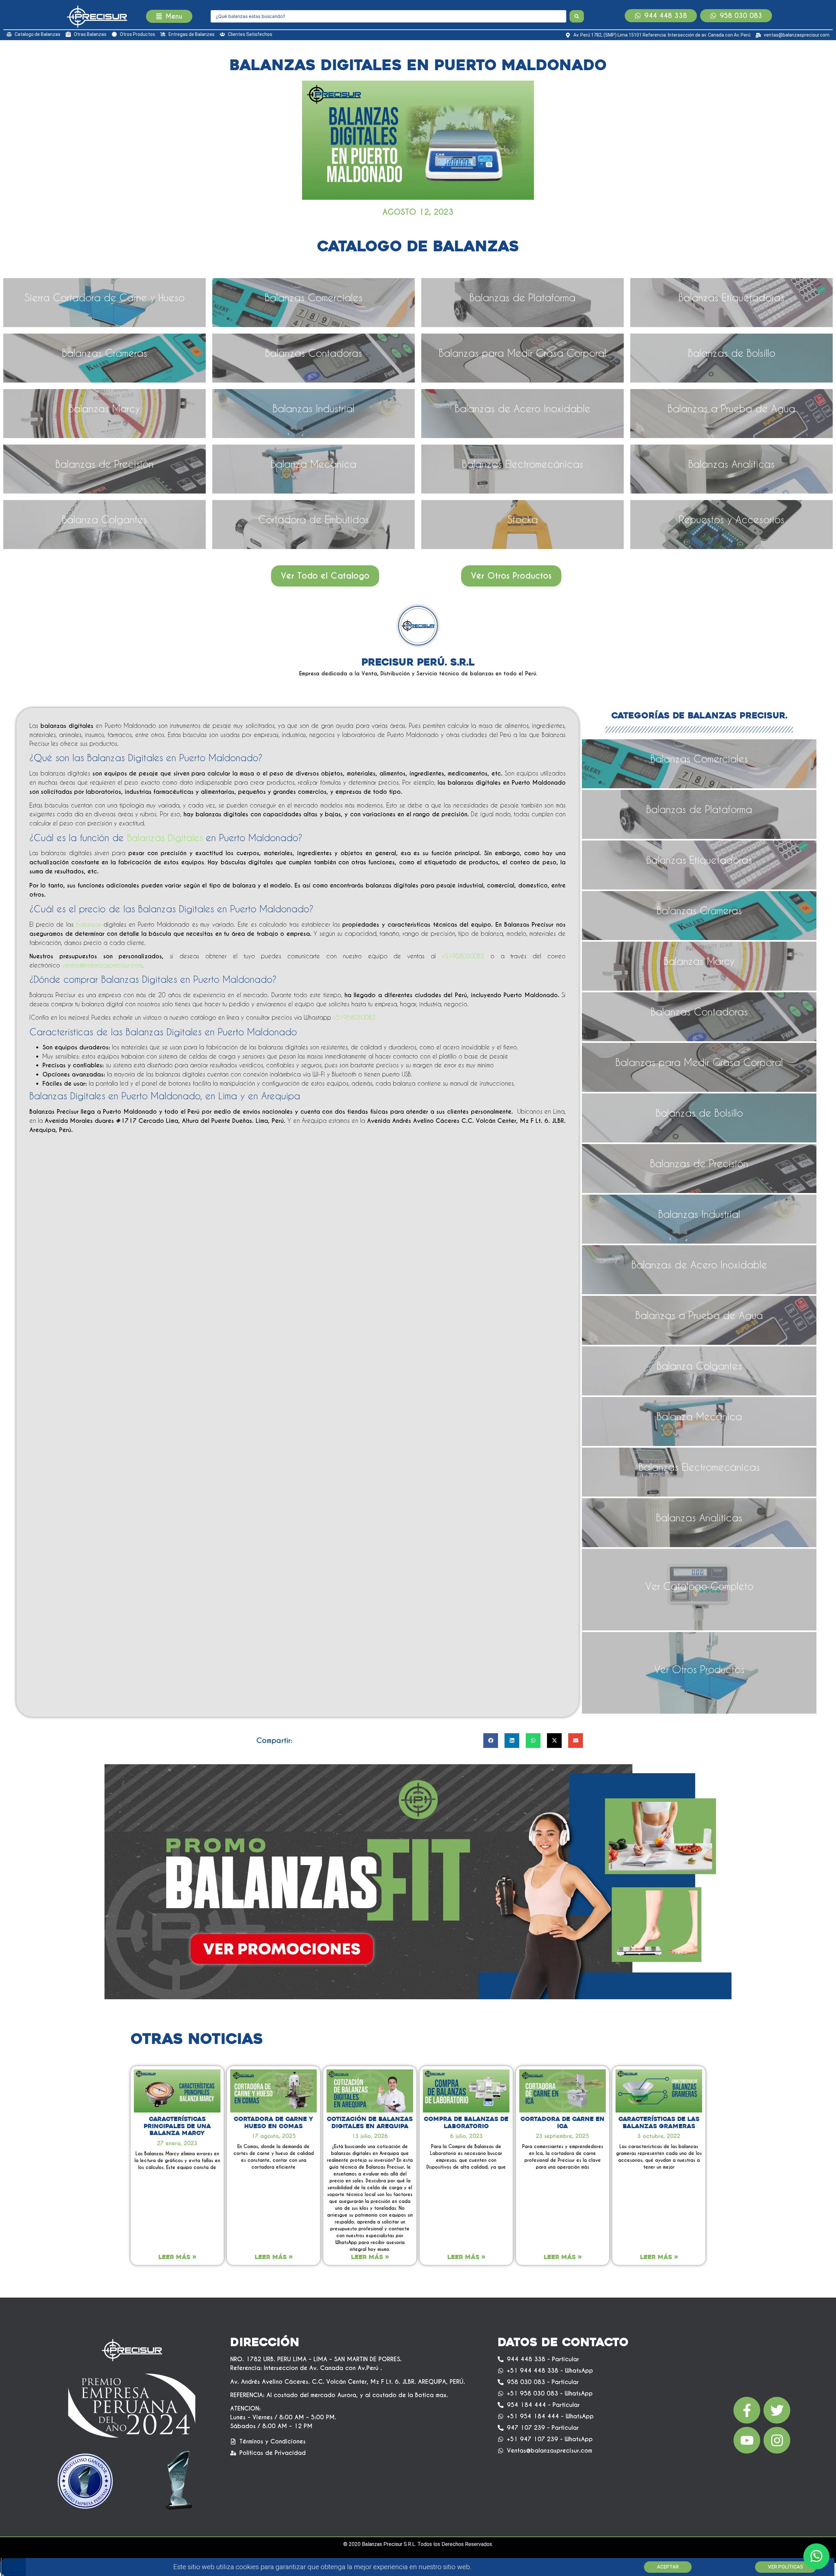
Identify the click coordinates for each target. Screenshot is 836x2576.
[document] (418, 1288)
